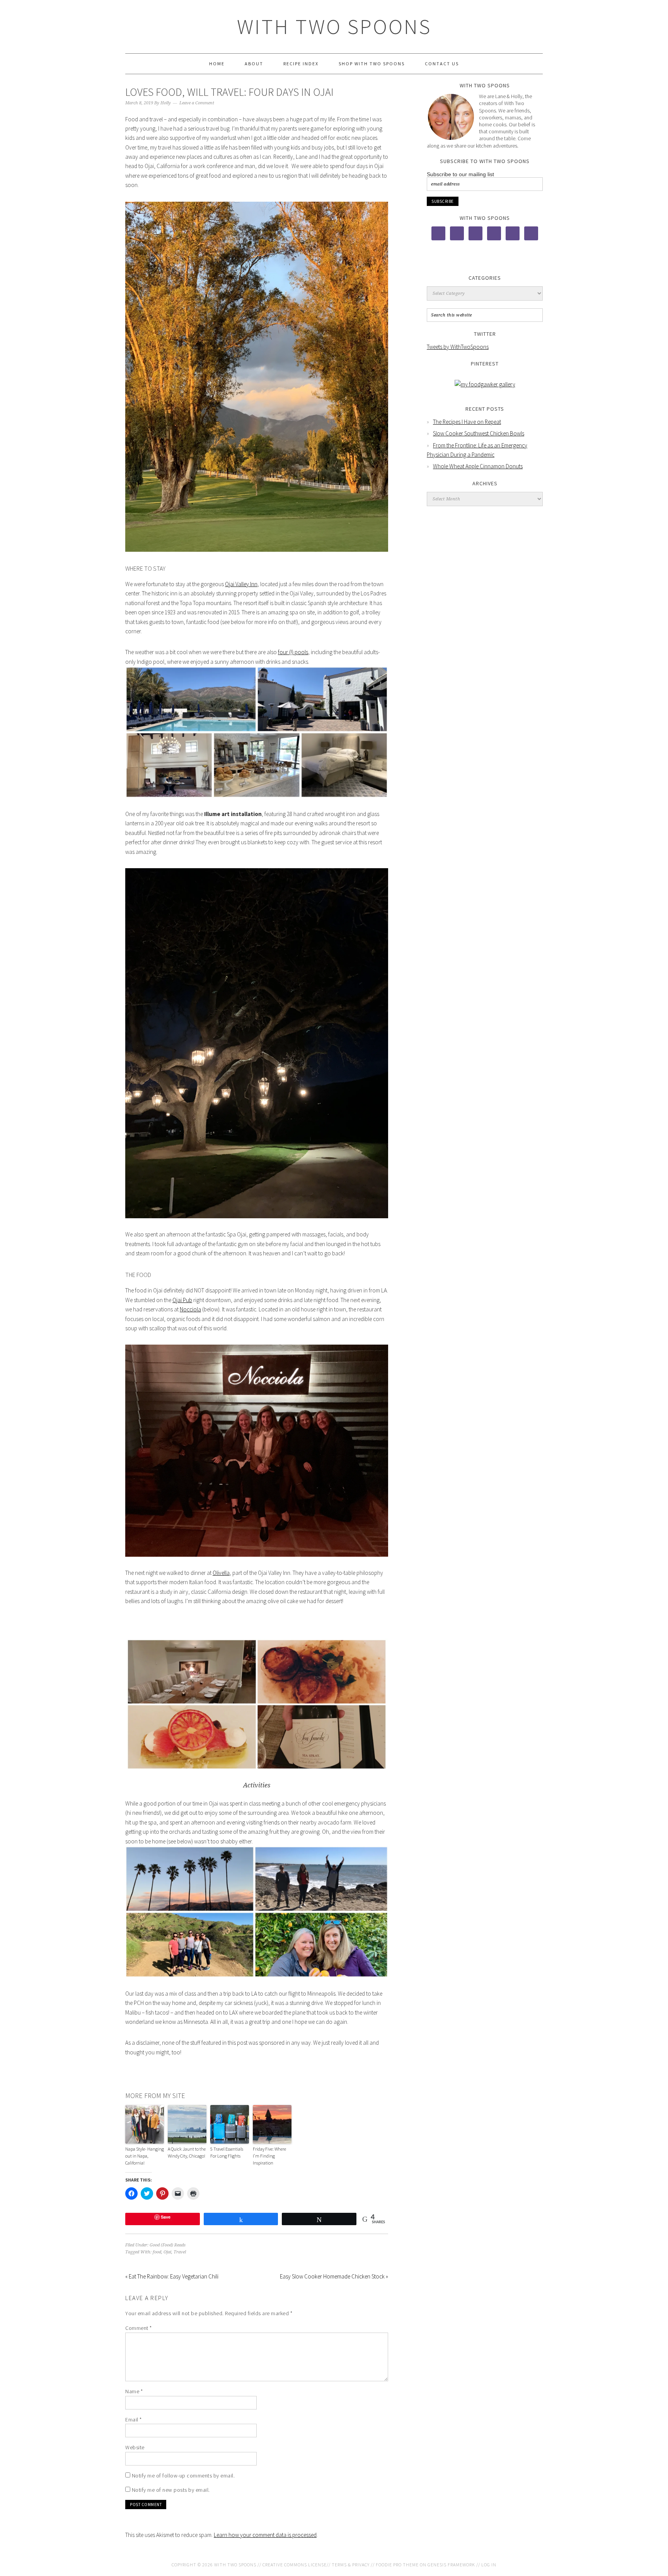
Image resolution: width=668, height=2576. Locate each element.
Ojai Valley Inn (241, 584)
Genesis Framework (451, 2565)
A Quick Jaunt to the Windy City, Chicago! (187, 2152)
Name (134, 2391)
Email (134, 2420)
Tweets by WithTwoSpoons (458, 347)
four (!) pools (293, 652)
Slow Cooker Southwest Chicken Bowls (479, 433)
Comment (139, 2328)
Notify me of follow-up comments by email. (183, 2476)
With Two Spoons (334, 26)
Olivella (221, 1573)
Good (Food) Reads (168, 2245)
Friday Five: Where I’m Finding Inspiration (269, 2156)
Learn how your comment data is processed (265, 2535)
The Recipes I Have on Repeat (467, 422)
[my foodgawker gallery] (485, 384)
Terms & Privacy (351, 2565)
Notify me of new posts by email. (171, 2490)
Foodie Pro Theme (397, 2565)
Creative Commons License (295, 2565)
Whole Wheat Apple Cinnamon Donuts (478, 466)
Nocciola (190, 1309)
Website (135, 2447)
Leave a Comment (197, 103)
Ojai (167, 2252)
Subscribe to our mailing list (460, 174)
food (157, 2252)
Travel (180, 2252)
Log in (489, 2565)
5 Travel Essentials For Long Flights (227, 2152)
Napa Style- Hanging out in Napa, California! (145, 2156)
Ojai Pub (182, 1300)
